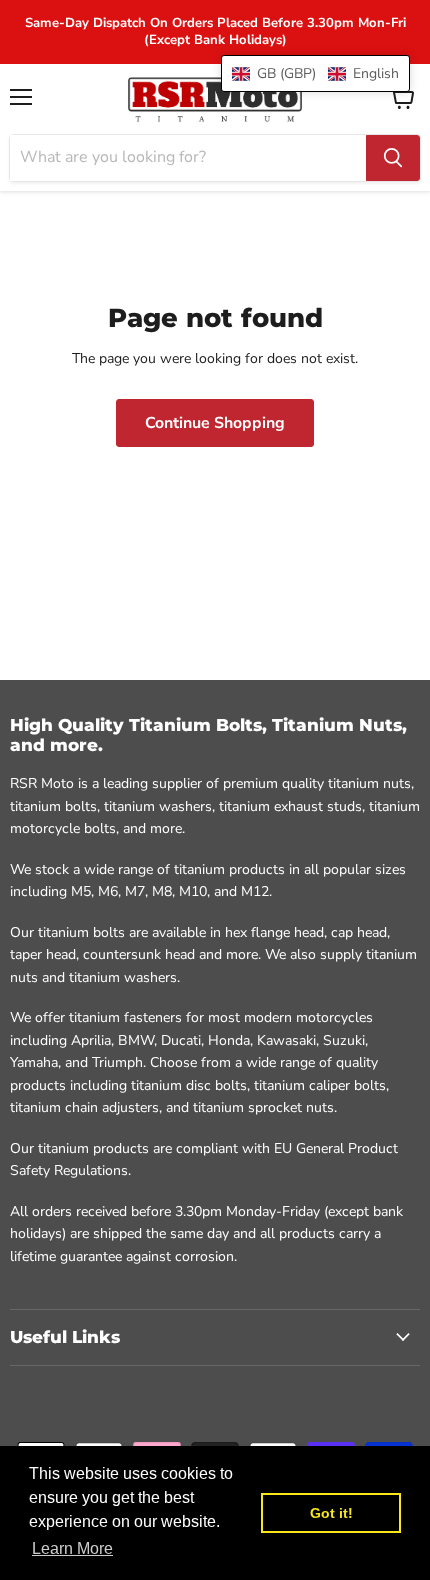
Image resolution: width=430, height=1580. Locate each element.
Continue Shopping (215, 423)
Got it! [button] (331, 1513)
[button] (315, 73)
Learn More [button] (72, 1548)
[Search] (393, 158)
